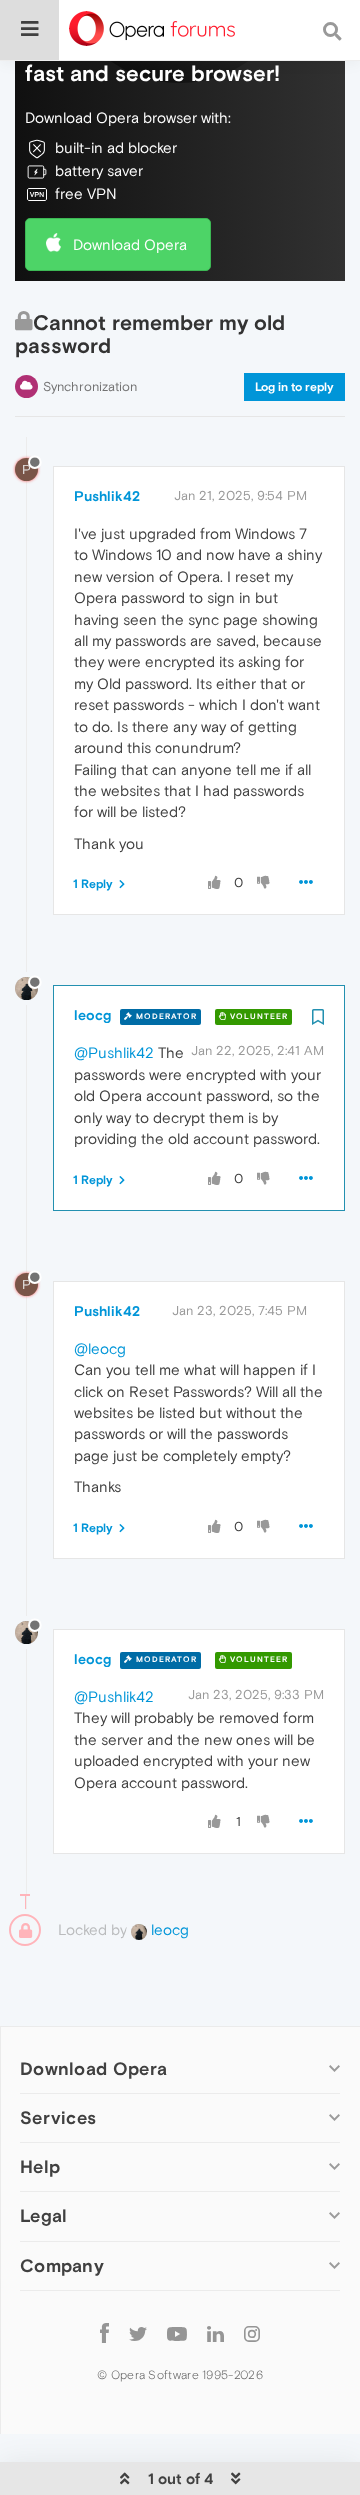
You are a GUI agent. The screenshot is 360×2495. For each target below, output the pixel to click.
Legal (44, 2215)
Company (62, 2265)
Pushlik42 (107, 496)
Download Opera (130, 244)
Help (40, 2166)
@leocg (100, 1348)
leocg (92, 1015)
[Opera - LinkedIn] (215, 2333)
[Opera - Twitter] (138, 2333)
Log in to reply (294, 387)
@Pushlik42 (114, 1052)
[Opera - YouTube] (177, 2333)
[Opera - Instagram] (252, 2333)
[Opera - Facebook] (104, 2333)
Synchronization (90, 386)
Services (58, 2117)
